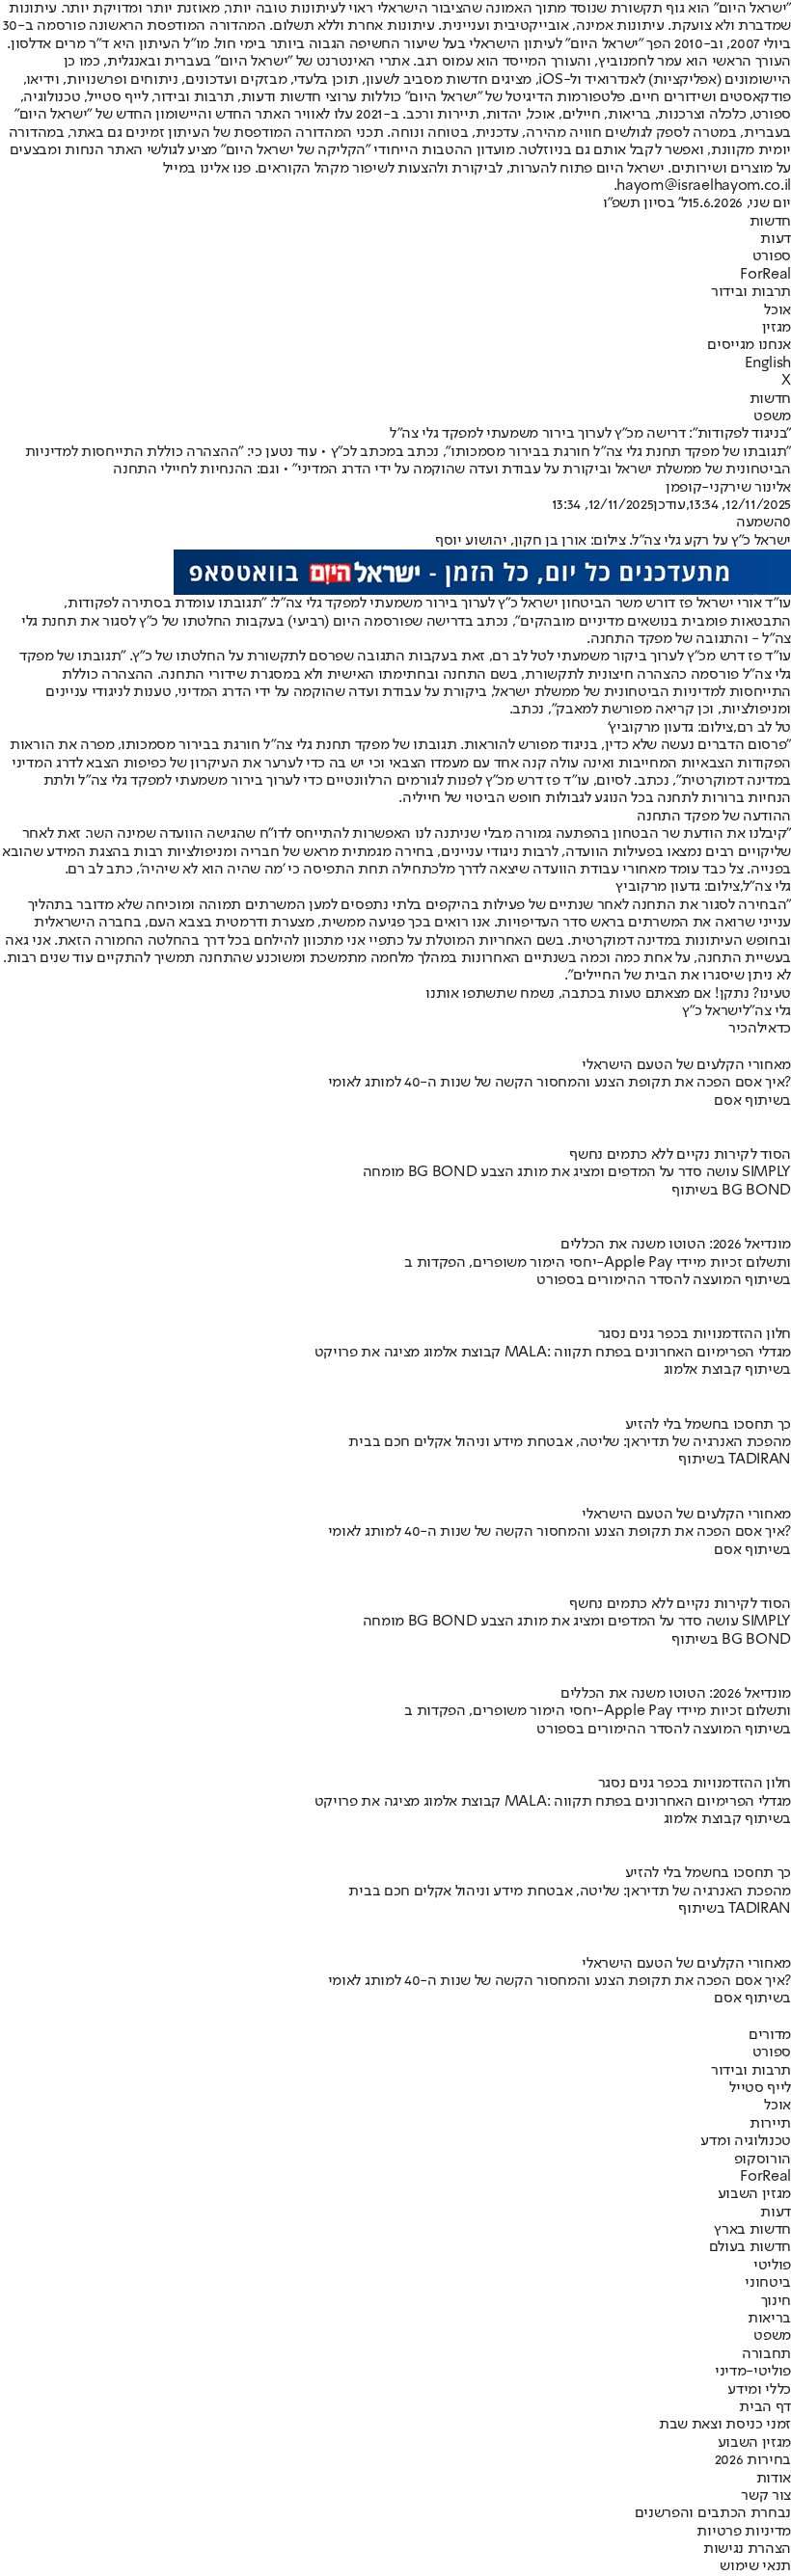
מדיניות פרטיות (744, 2532)
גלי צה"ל (767, 1011)
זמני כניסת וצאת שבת (725, 2425)
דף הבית (765, 2407)
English (768, 363)
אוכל (777, 310)
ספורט (772, 256)
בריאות (769, 2319)
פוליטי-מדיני (753, 2372)
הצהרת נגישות (747, 2549)
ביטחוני (768, 2283)
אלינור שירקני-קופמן (728, 488)
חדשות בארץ (752, 2230)
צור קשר (766, 2496)
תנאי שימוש (755, 2566)
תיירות (770, 2124)
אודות (774, 2479)
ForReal (765, 275)
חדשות (770, 222)
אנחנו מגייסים (749, 345)
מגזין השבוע (754, 2194)
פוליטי (772, 2266)
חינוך (776, 2301)
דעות (776, 239)
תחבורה (766, 2354)
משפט (772, 416)
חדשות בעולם (750, 2247)
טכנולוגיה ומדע (746, 2141)
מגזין (777, 328)
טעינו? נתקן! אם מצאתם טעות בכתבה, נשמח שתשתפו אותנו (608, 994)
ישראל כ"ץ (712, 1011)
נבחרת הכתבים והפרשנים (713, 2513)
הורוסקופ (763, 2160)
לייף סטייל (760, 2088)
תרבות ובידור (751, 292)
